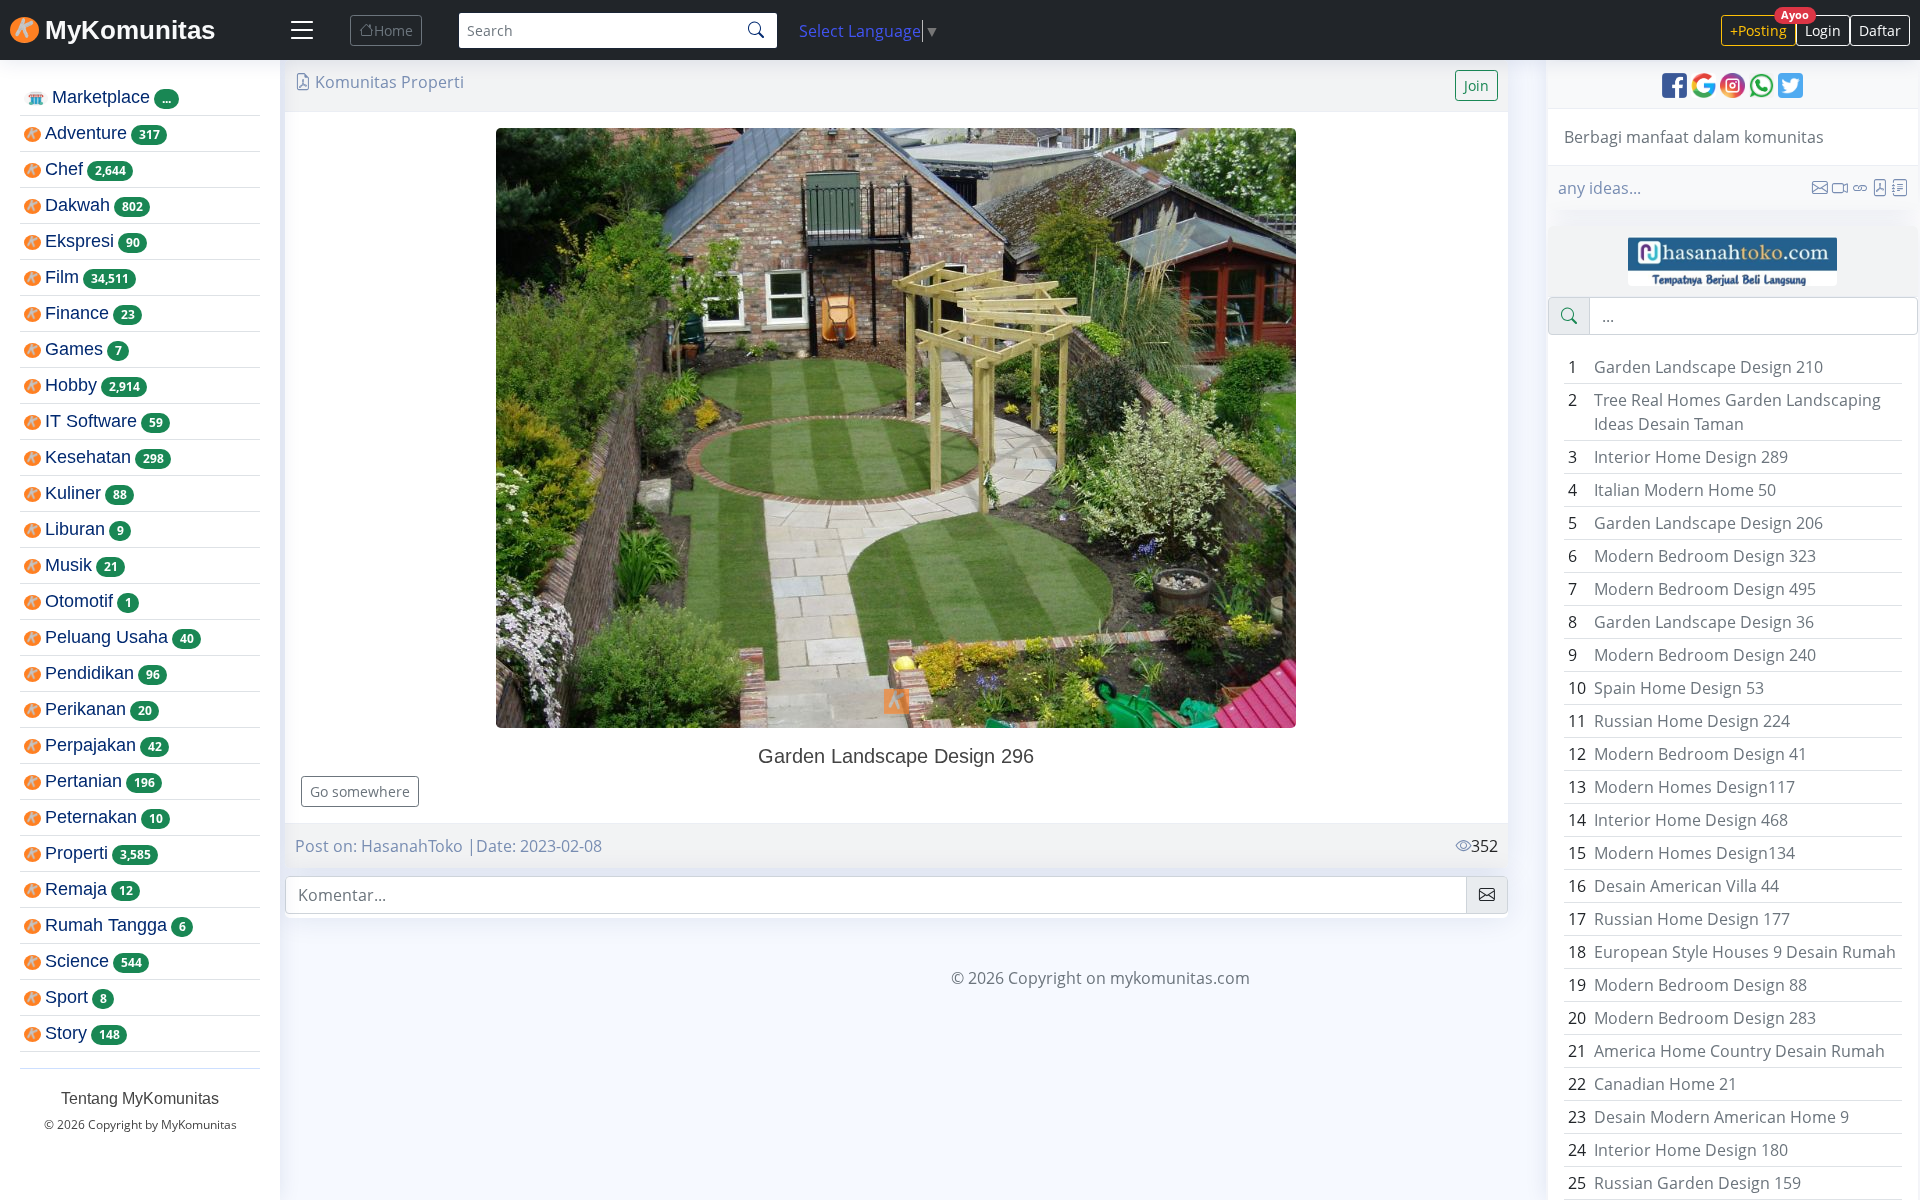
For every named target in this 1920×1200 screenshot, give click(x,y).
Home (393, 30)
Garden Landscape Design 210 (1708, 367)
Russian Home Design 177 (1692, 919)
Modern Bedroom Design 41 (1700, 754)
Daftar (1880, 30)
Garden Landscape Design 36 (1704, 622)
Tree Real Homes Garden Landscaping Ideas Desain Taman (1737, 412)
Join (1476, 85)
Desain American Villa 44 (1686, 886)
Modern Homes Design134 (1694, 853)
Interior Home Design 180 (1691, 1150)
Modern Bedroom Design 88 (1700, 985)
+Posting (1763, 27)
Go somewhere (360, 791)
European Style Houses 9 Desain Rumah (1745, 952)
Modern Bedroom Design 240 (1705, 655)
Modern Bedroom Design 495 (1705, 589)
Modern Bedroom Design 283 (1705, 1018)
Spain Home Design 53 (1679, 688)
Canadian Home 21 (1665, 1084)
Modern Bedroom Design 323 (1705, 556)
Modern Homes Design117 (1694, 787)
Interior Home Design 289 (1691, 457)
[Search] (756, 30)
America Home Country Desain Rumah (1739, 1051)
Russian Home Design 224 (1692, 721)
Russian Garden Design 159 (1697, 1183)
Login (1823, 30)
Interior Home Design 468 (1691, 820)
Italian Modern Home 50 (1685, 490)
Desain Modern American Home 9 (1721, 1117)
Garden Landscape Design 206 (1708, 523)
